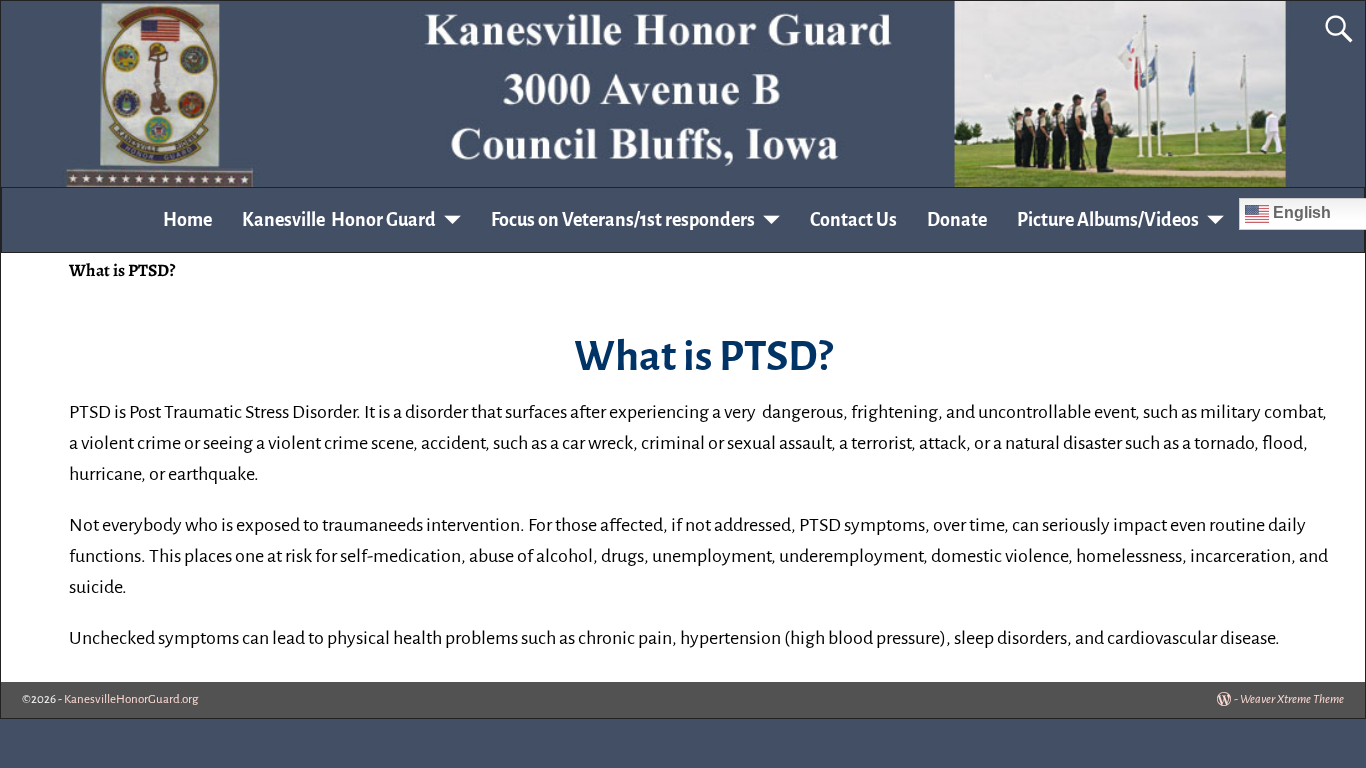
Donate (957, 220)
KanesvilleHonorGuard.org (131, 699)
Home (187, 220)
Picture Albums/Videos (1108, 220)
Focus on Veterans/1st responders (623, 220)
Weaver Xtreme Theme (1292, 699)
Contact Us (853, 220)
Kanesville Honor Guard (339, 220)
